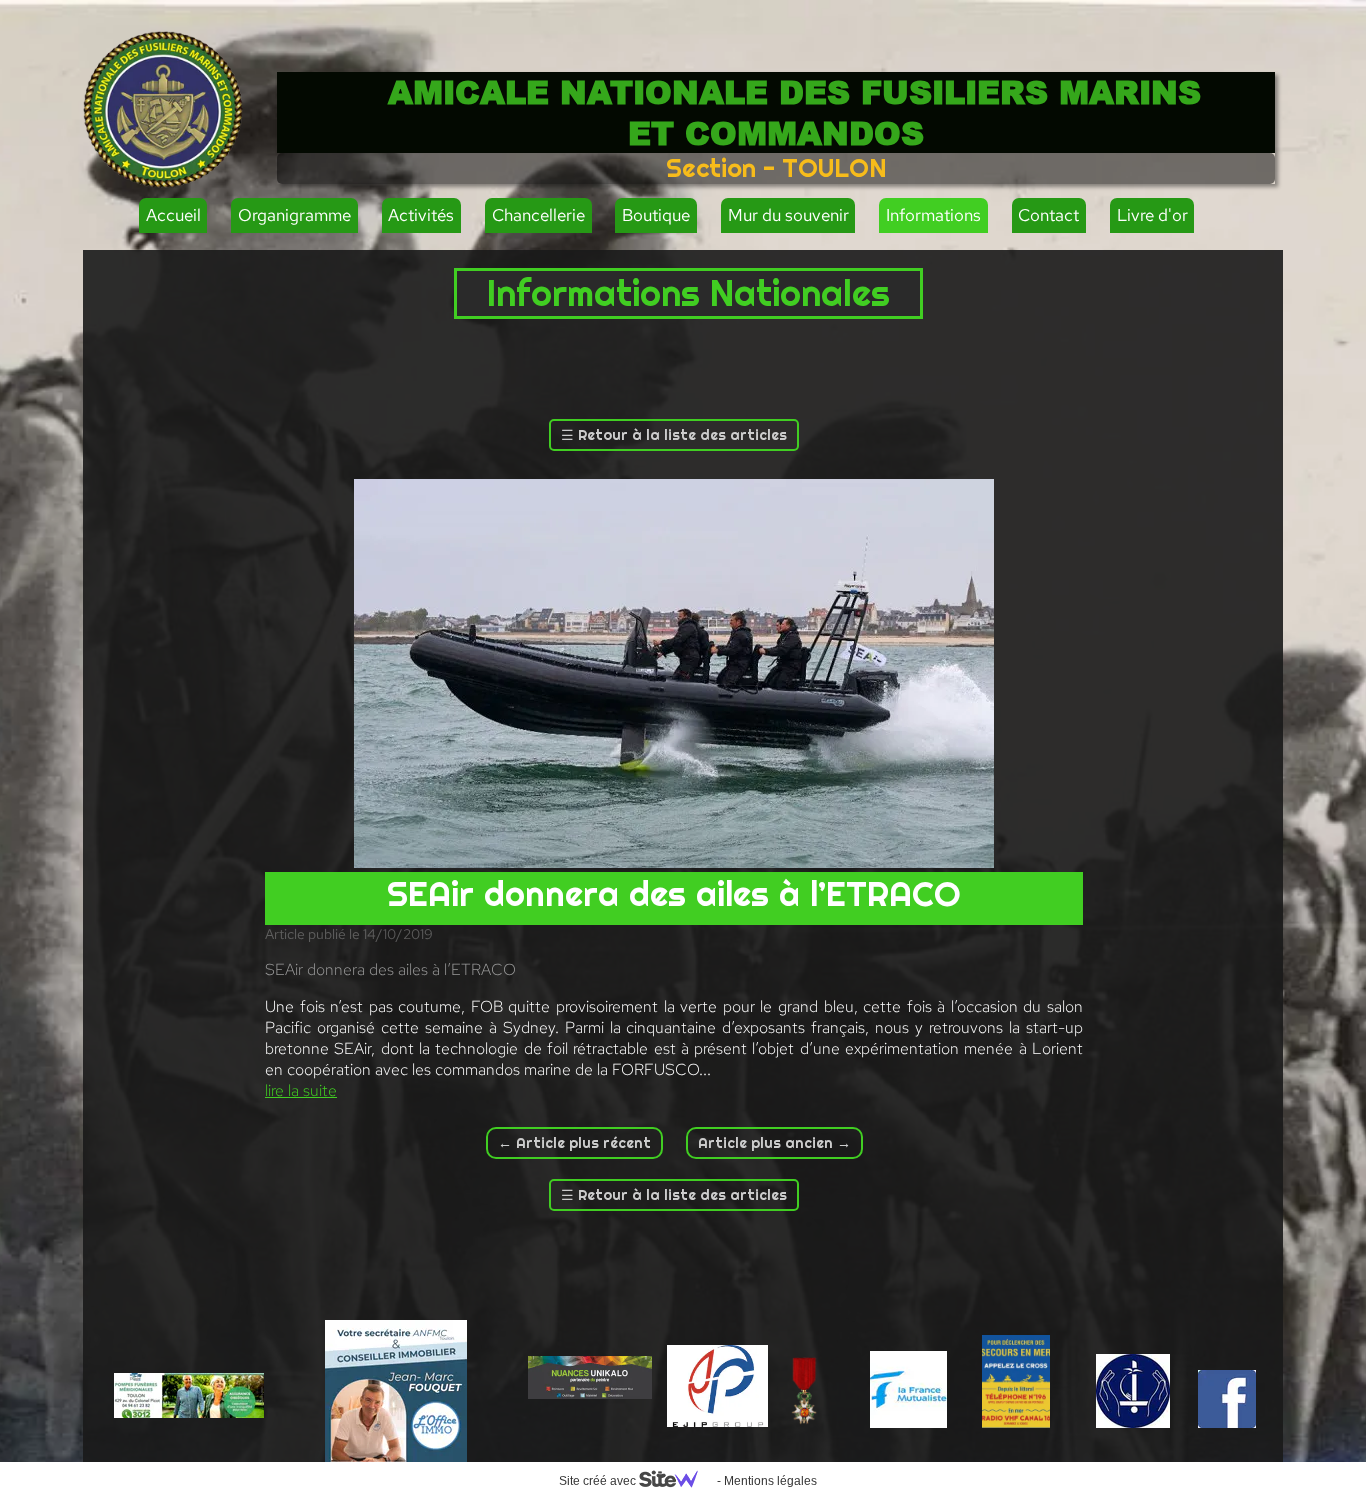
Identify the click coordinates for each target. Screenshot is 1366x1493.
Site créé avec (599, 1481)
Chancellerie (538, 215)
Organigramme (294, 215)
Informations (933, 215)
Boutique (656, 215)
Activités (421, 215)
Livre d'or (1152, 215)
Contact (1048, 215)
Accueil (173, 215)
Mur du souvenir (788, 215)
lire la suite (301, 1090)
